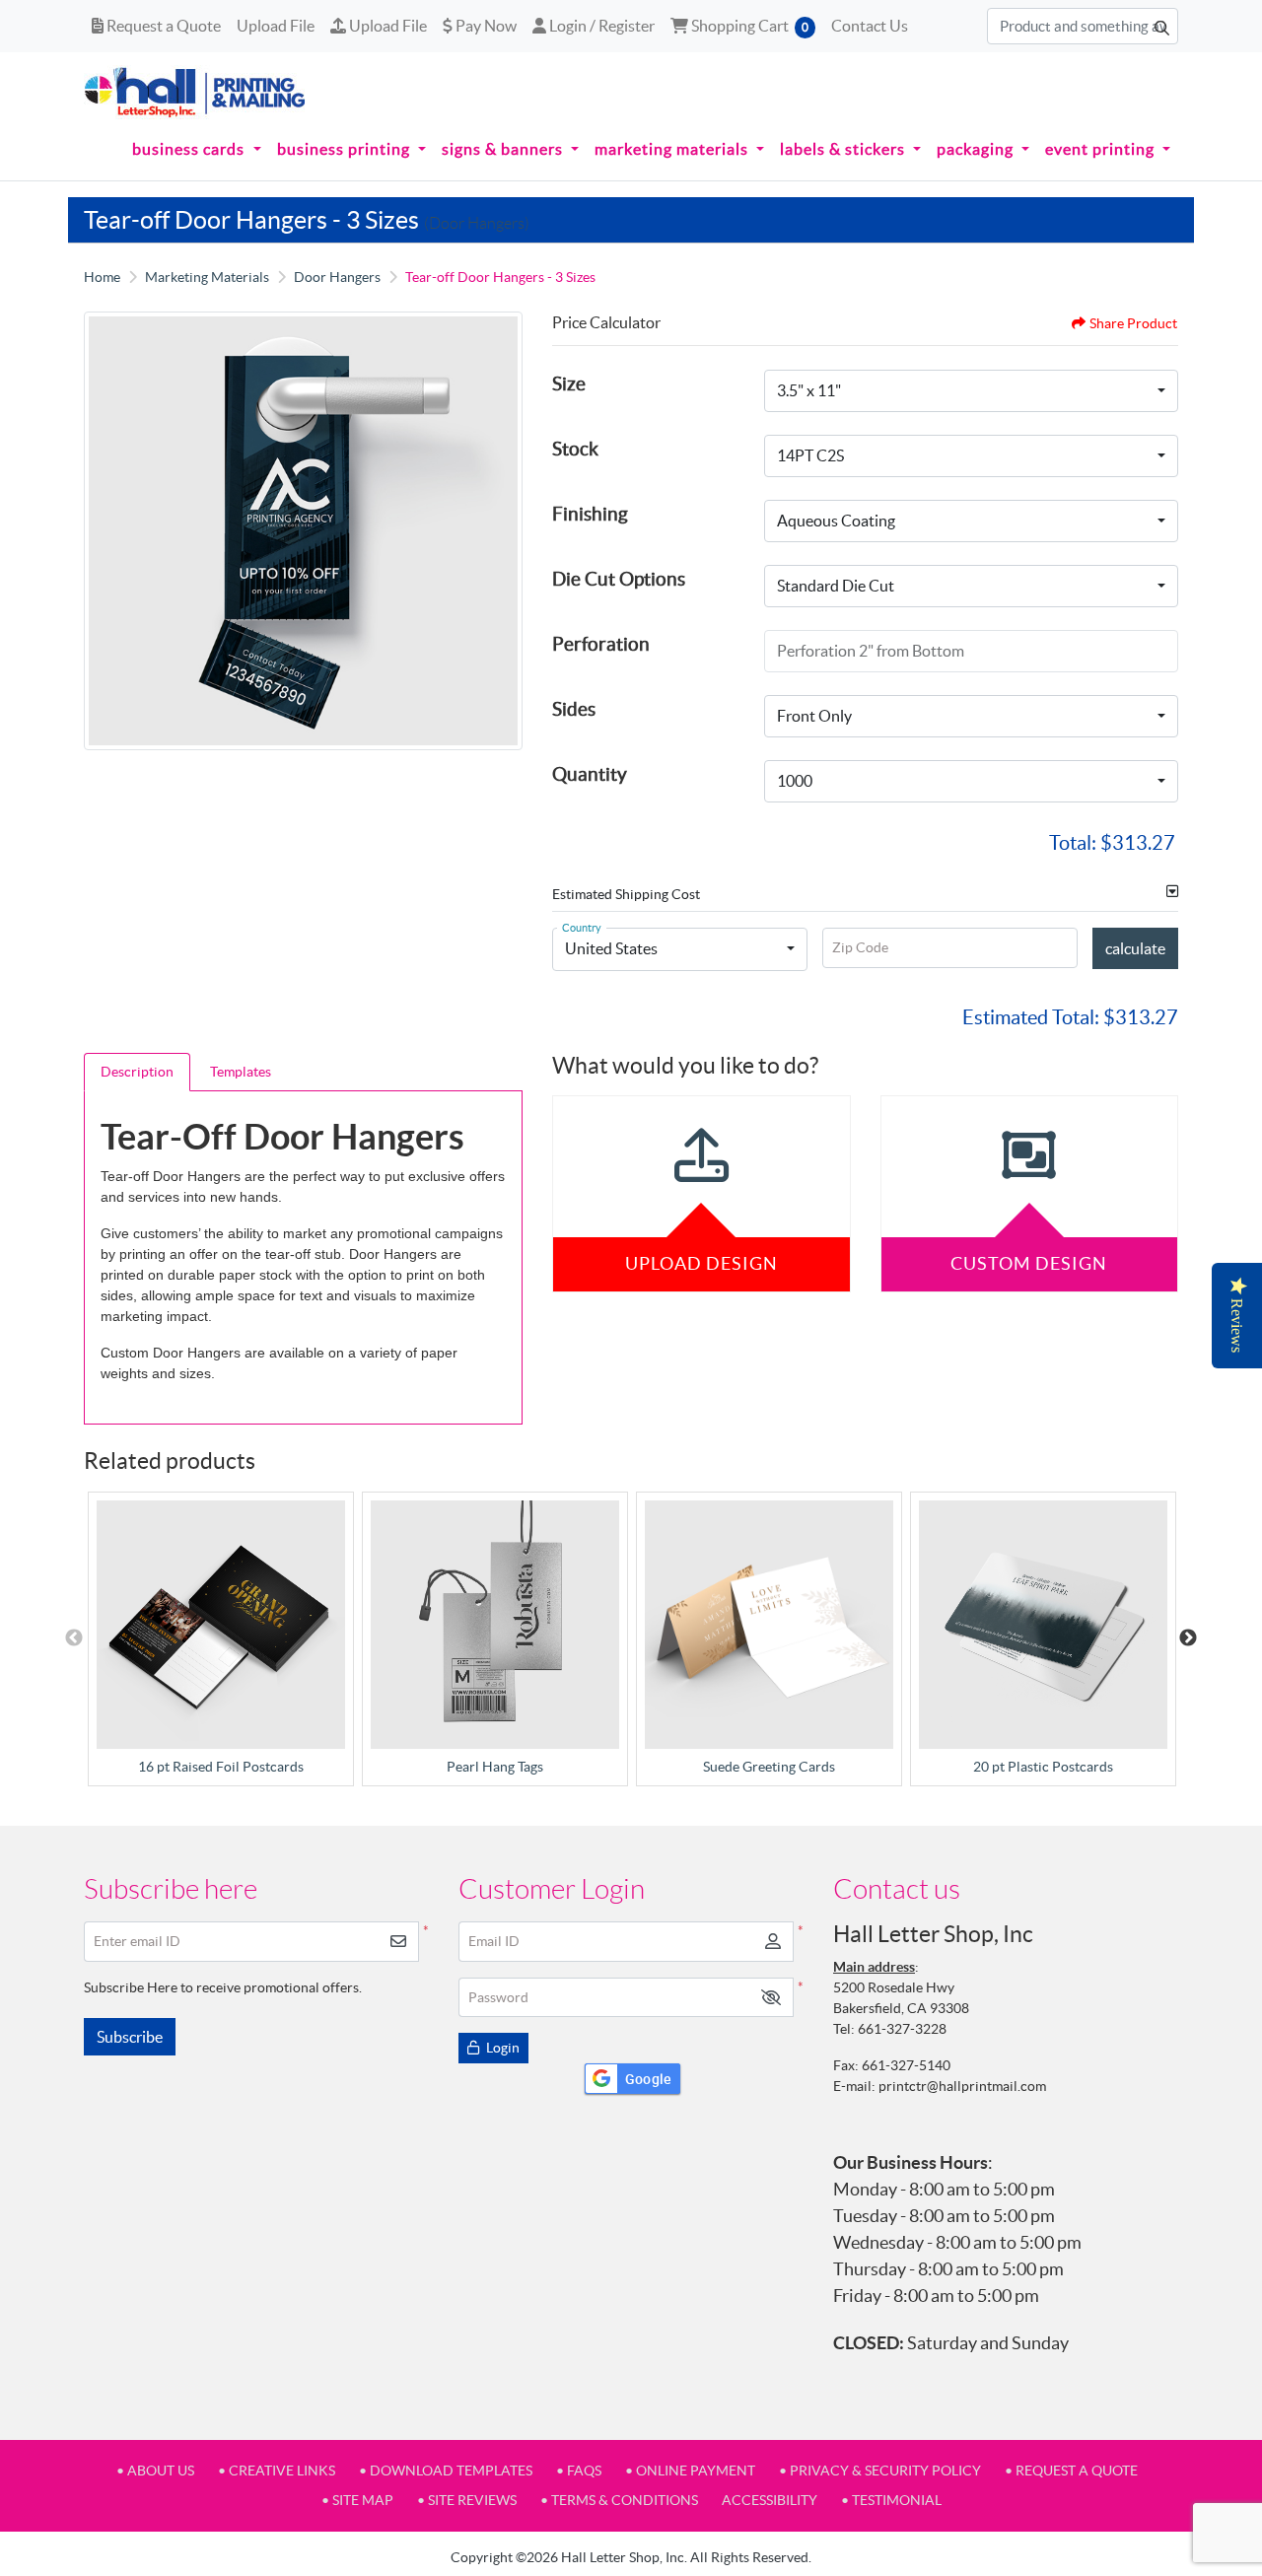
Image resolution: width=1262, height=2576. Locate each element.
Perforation (601, 644)
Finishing (590, 514)
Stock (575, 449)
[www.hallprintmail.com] (195, 92)
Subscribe (130, 2037)
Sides (574, 709)
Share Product (1133, 323)
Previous (74, 1638)
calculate (1135, 948)
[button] (771, 1998)
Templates (241, 1072)
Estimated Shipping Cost (626, 894)
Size (569, 383)
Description (137, 1072)
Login (501, 2048)
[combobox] (971, 391)
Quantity (590, 774)
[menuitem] (196, 149)
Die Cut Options (619, 579)
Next (1188, 1638)
